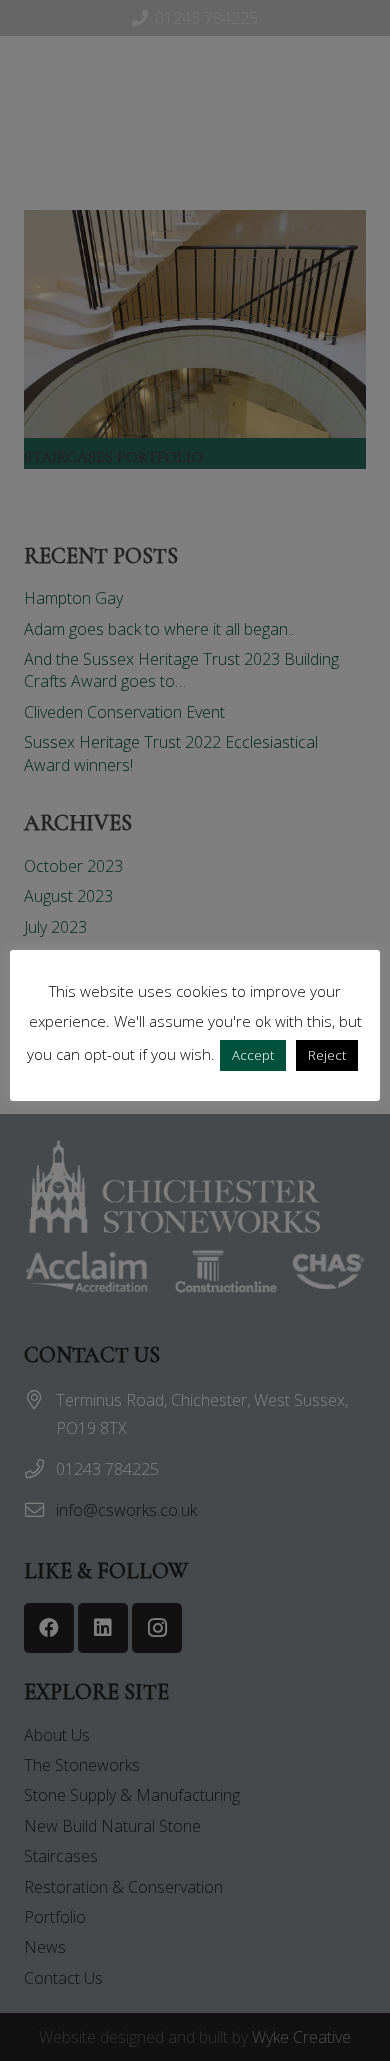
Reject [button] (327, 1055)
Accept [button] (253, 1055)
